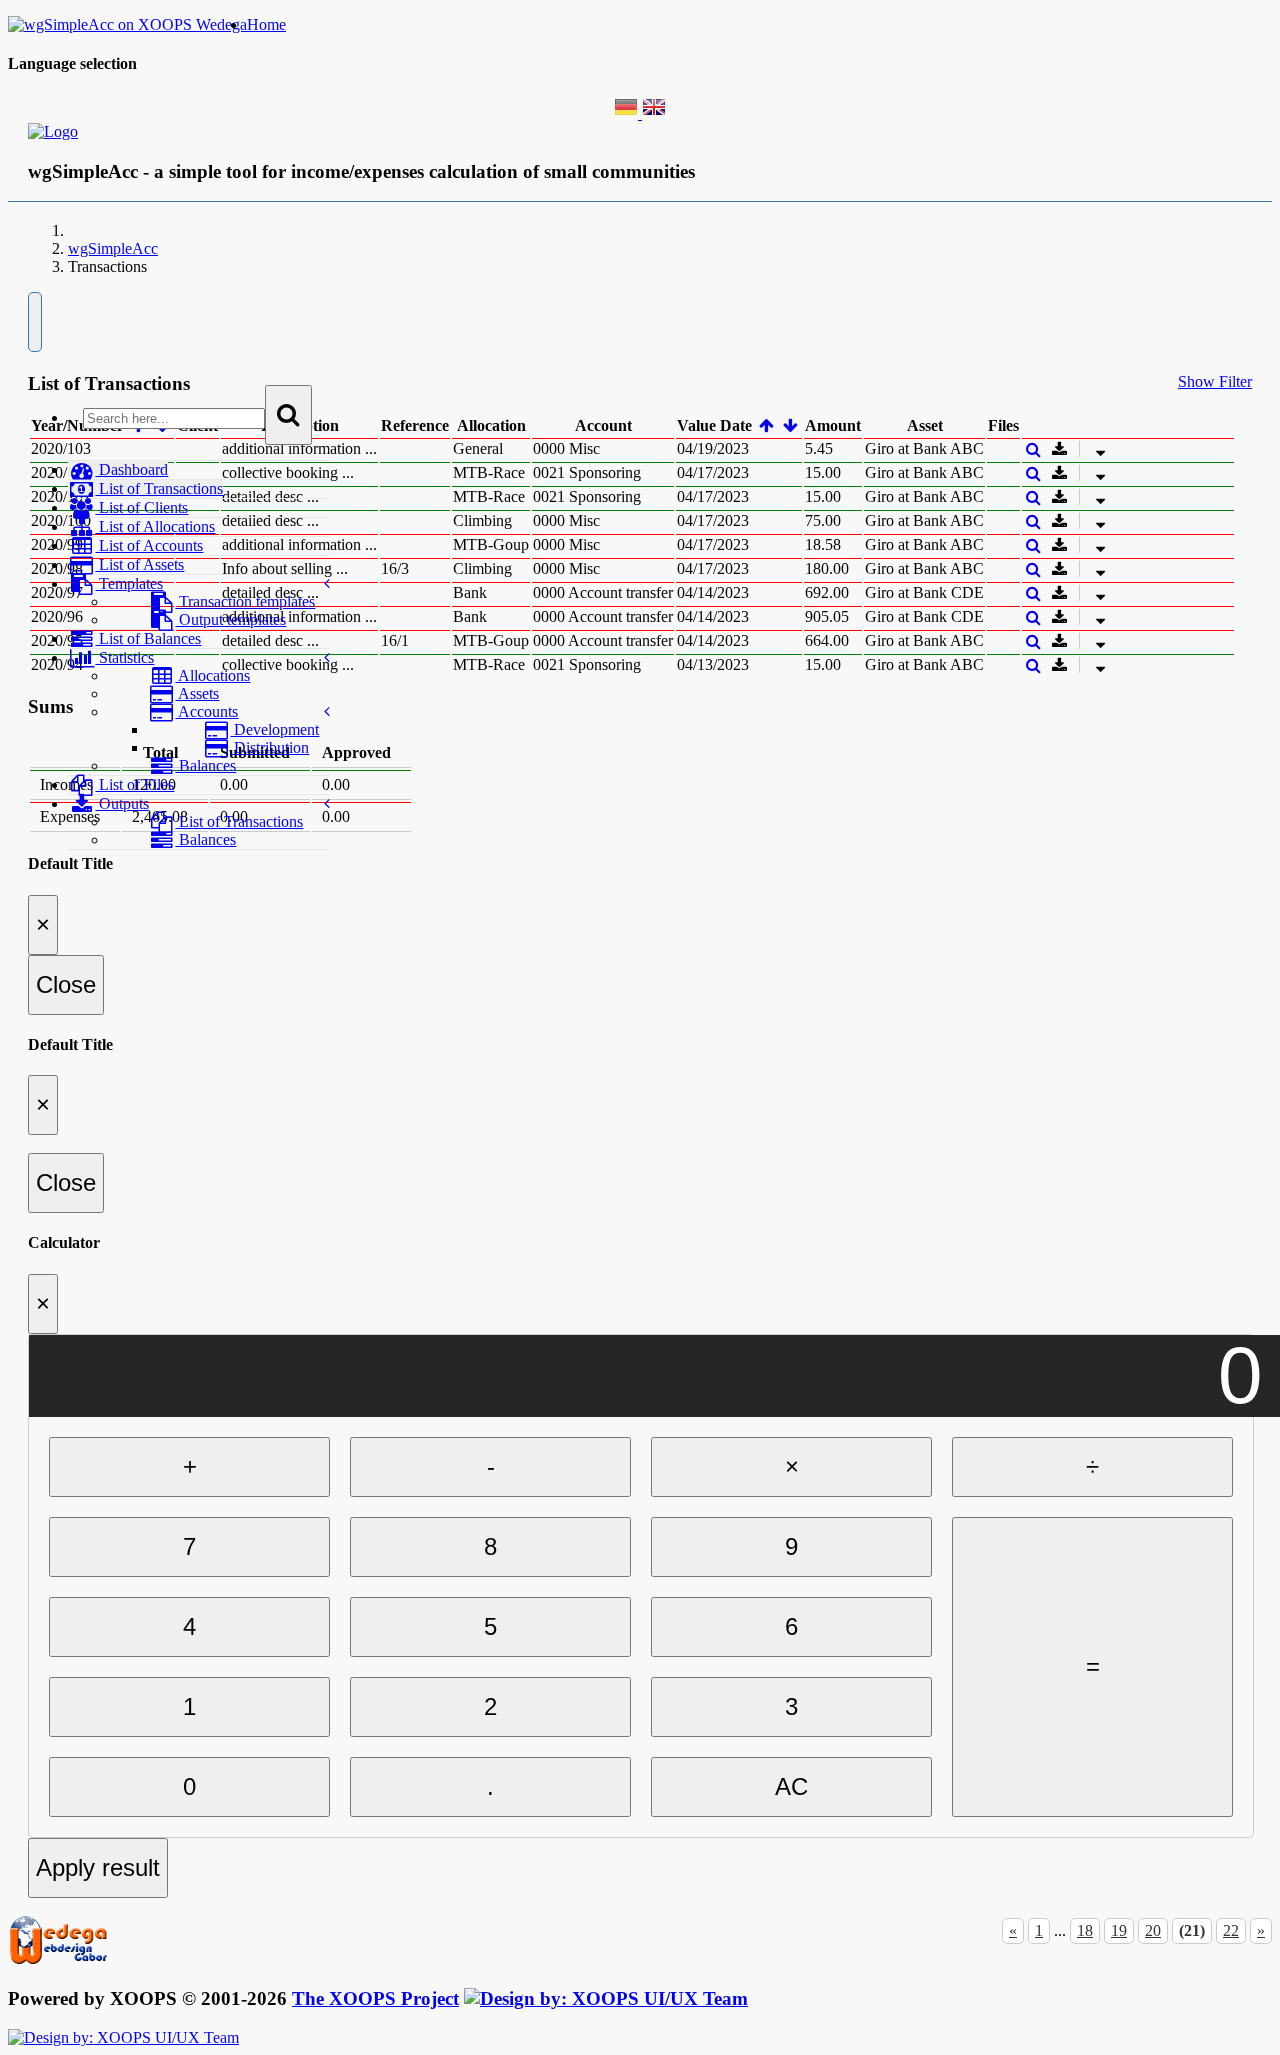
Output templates (230, 619)
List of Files (134, 784)
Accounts (206, 711)
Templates (129, 583)
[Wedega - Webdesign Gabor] (58, 1960)
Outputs (122, 803)
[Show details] (1033, 449)
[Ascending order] (766, 425)
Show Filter (1215, 381)
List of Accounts (149, 545)
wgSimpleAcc (113, 248)
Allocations (212, 675)
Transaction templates (245, 601)
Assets (197, 693)
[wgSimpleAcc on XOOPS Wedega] (127, 24)
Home (266, 24)
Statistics (124, 657)
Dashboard (131, 469)
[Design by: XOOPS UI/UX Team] (606, 1998)
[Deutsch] (628, 113)
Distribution (269, 747)
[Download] (1084, 449)
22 (1231, 1930)
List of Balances (148, 638)
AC (791, 1786)
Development (274, 729)
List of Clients (141, 507)
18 (1085, 1930)
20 (1153, 1930)
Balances (205, 765)
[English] (654, 113)
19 (1119, 1930)
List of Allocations (155, 526)
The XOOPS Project (375, 1998)
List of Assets (139, 564)
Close (66, 984)
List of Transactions (159, 488)
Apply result (98, 1867)
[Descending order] (791, 425)
